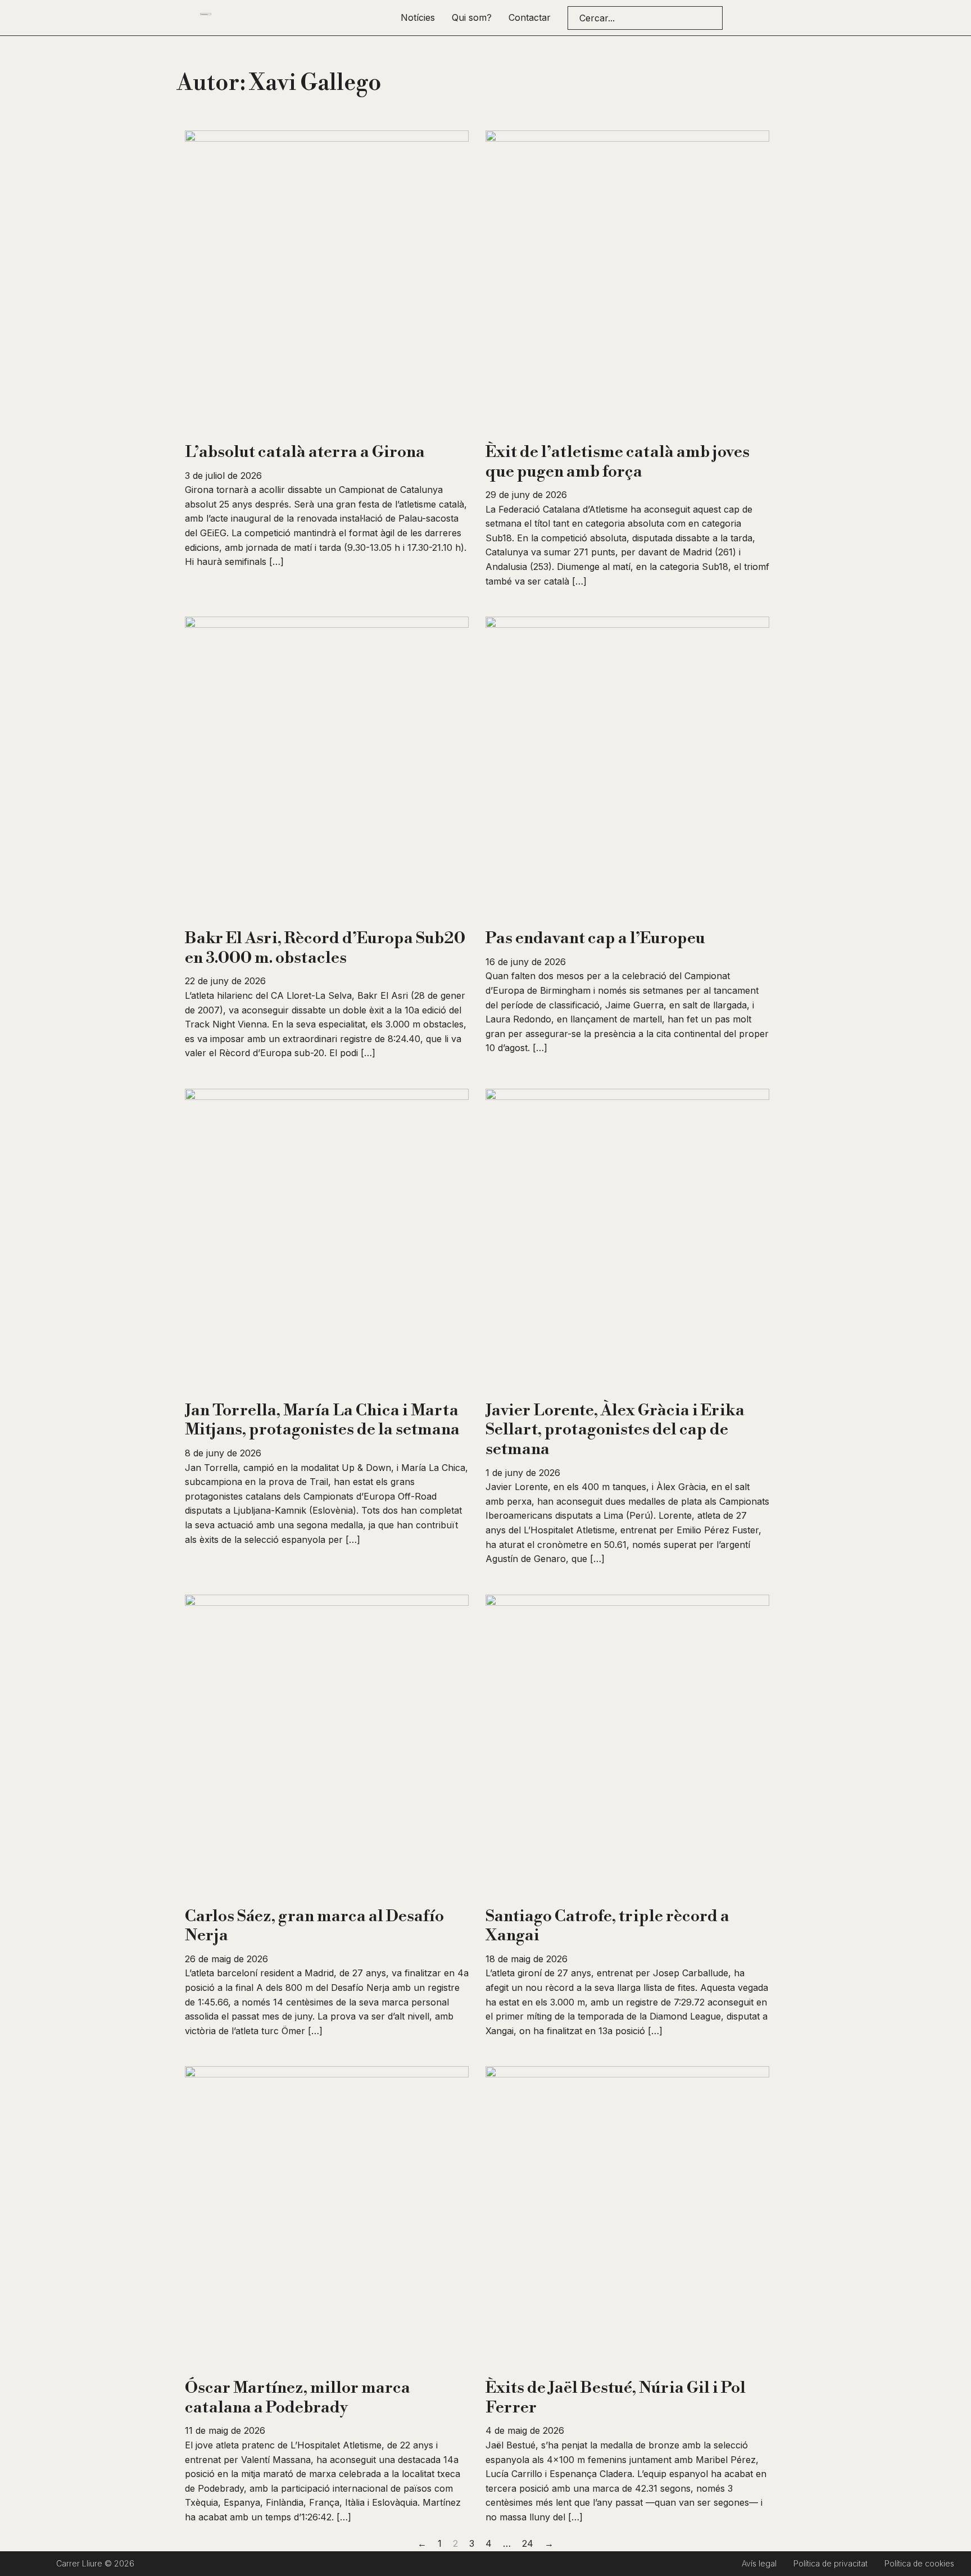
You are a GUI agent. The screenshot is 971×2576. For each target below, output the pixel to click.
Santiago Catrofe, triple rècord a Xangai (607, 1926)
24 (528, 2543)
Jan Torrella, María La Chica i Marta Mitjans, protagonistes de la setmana (322, 1420)
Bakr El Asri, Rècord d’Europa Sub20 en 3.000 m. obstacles (325, 948)
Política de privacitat (831, 2563)
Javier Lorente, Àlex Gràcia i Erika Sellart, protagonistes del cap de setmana (615, 1430)
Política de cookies (919, 2563)
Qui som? (472, 17)
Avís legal (759, 2563)
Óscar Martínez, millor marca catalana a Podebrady (298, 2398)
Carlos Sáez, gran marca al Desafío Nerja (314, 1926)
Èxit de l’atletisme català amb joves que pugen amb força (618, 462)
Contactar (530, 17)
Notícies (418, 17)
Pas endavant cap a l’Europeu (595, 938)
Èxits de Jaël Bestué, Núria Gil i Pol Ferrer (616, 2398)
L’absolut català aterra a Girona (305, 452)
